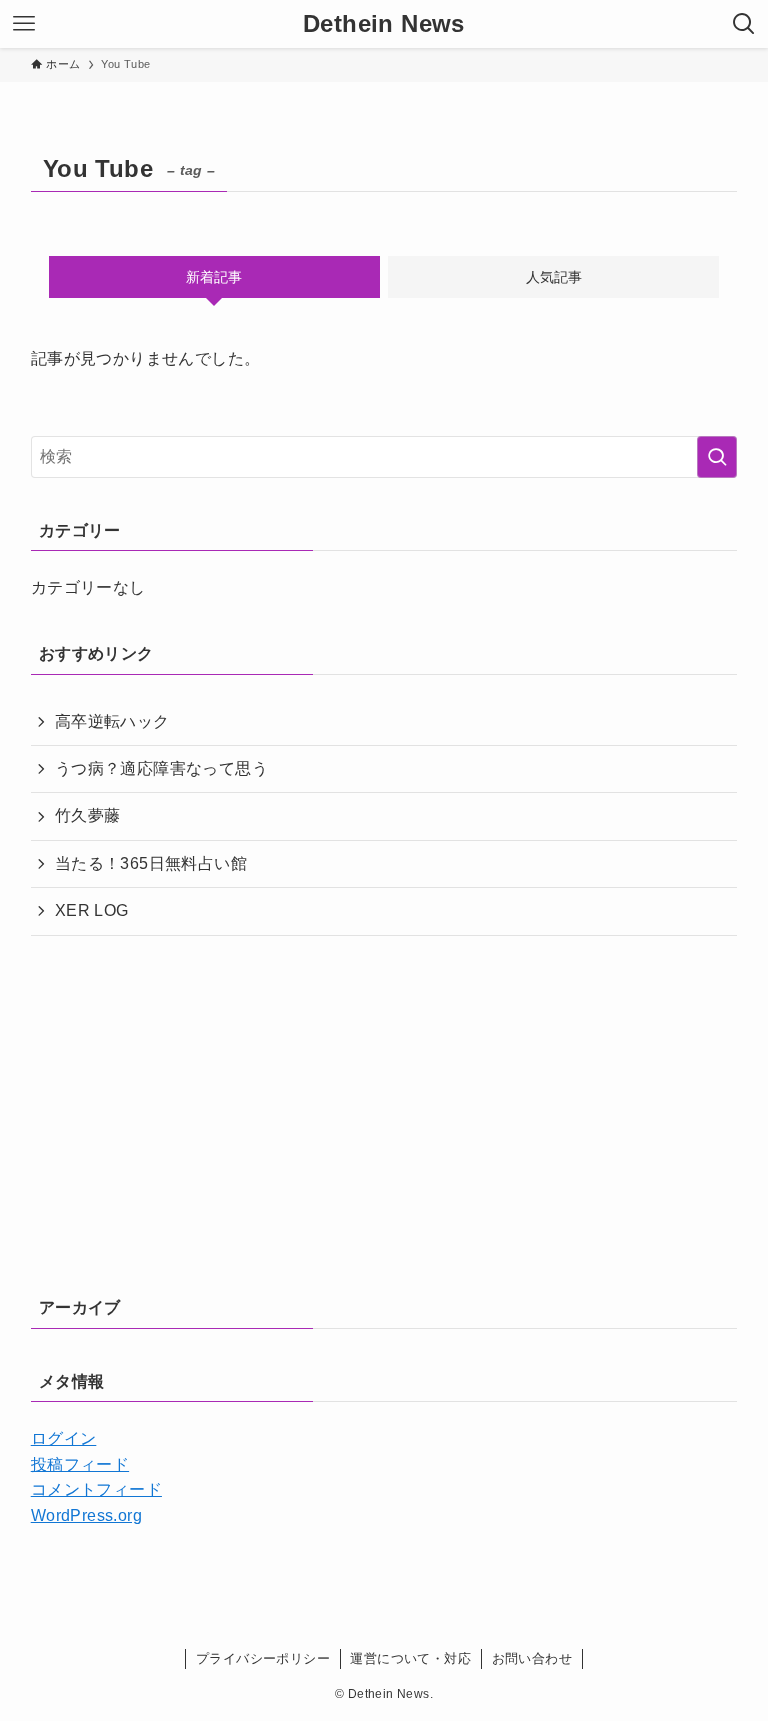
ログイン (64, 1438)
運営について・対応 (410, 1658)
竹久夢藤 (88, 815)
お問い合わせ (532, 1658)
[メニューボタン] (24, 24)
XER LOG (92, 910)
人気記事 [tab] (554, 277)
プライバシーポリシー (263, 1658)
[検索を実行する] (717, 457)
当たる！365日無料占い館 (151, 863)
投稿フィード (80, 1464)
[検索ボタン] (744, 24)
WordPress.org (86, 1515)
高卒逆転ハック (112, 721)
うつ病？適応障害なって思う (161, 768)
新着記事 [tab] (214, 277)
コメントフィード (96, 1489)
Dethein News (384, 24)
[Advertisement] (384, 1108)
